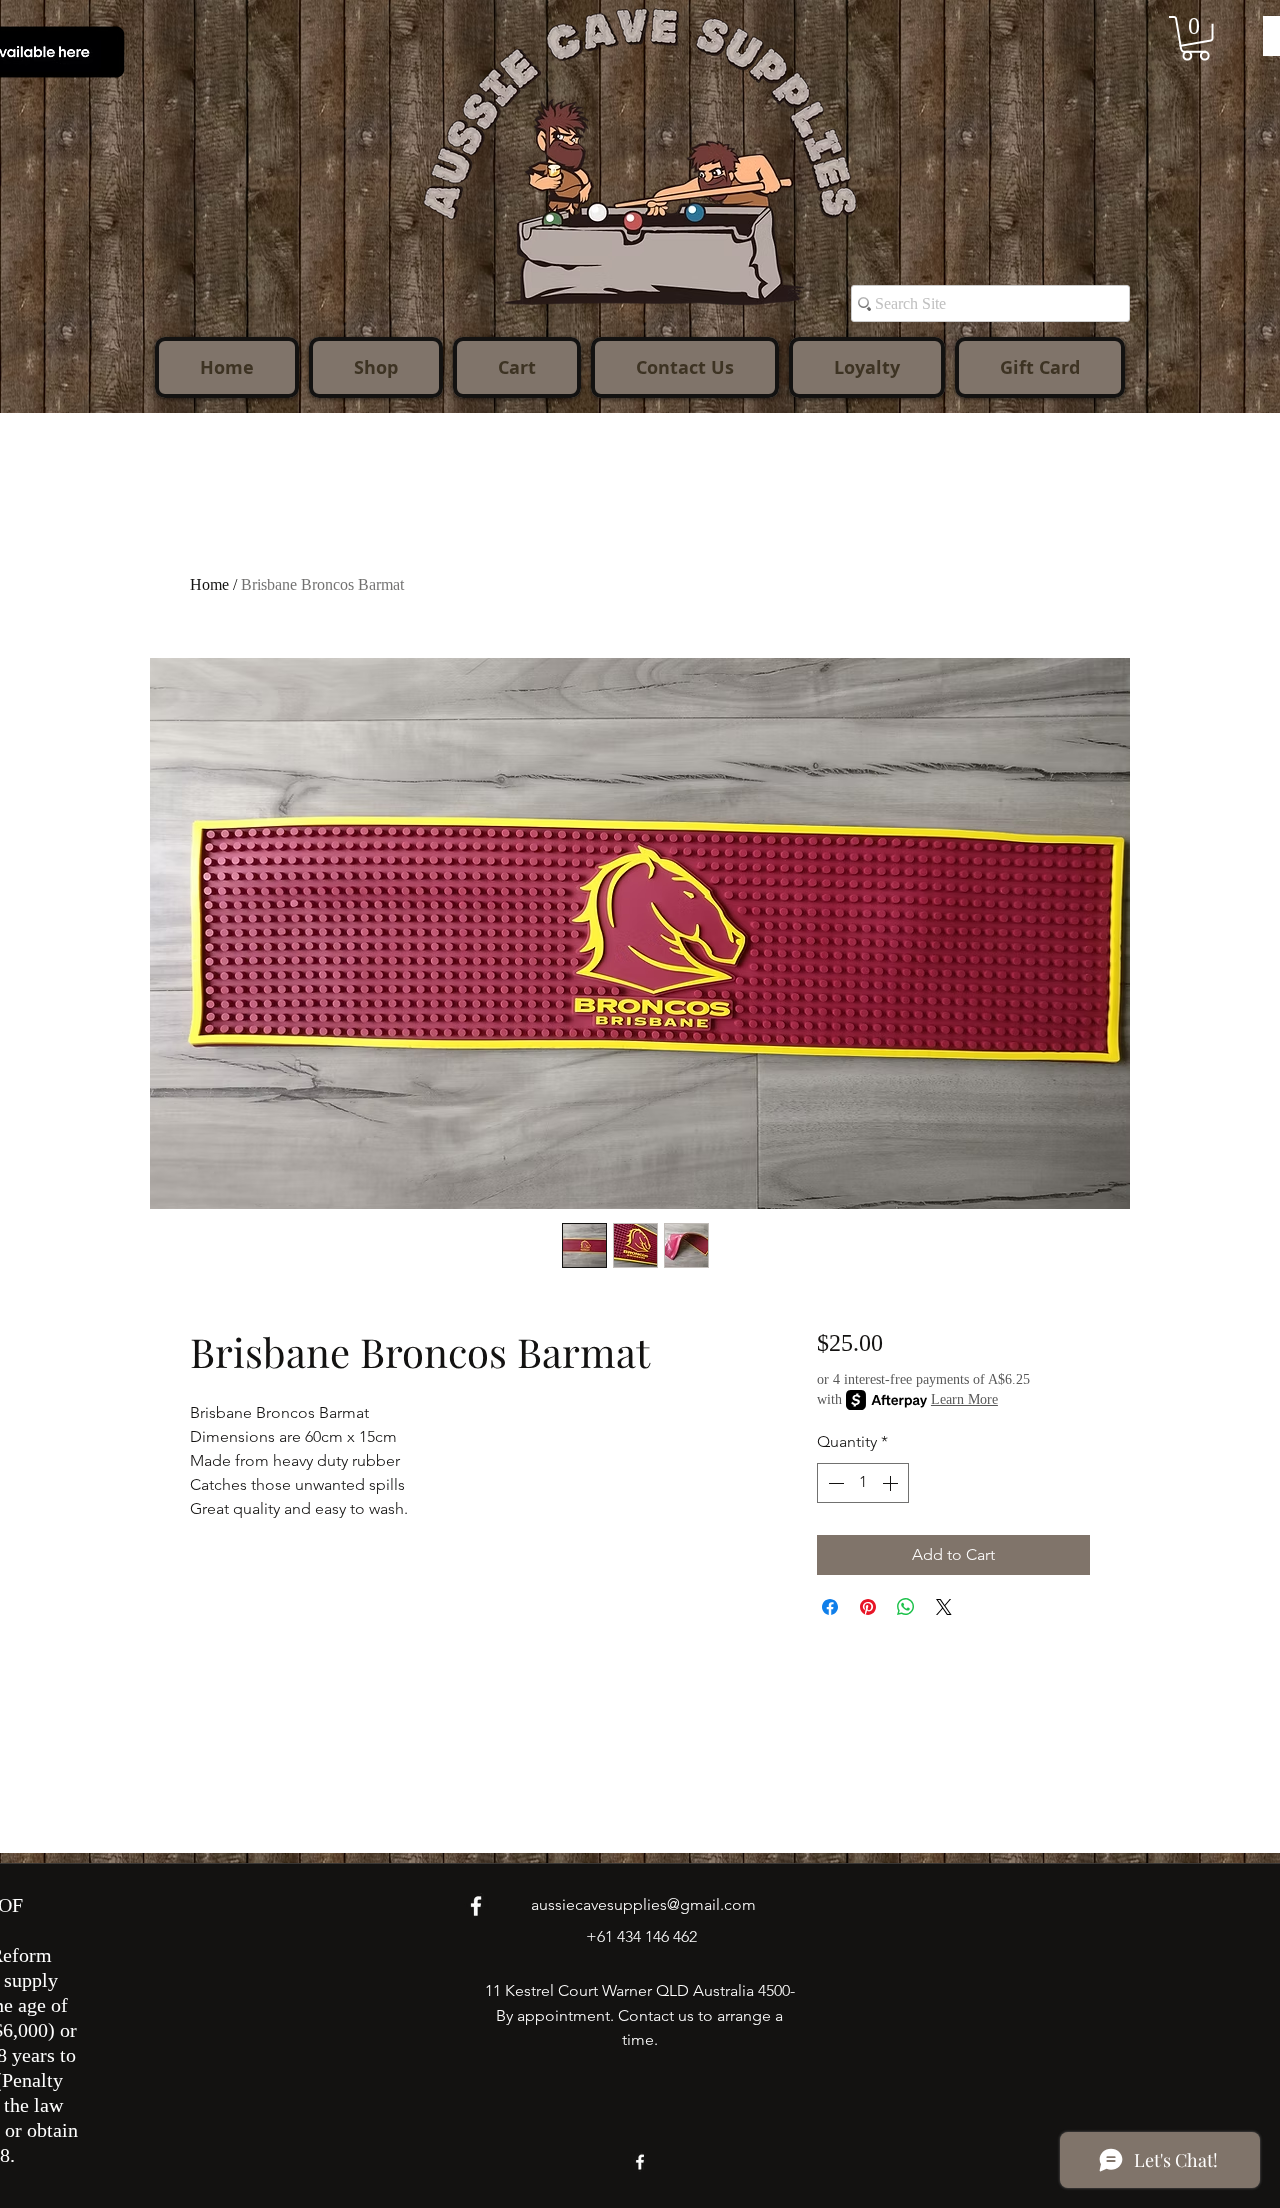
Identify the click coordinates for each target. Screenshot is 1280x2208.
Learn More (964, 1399)
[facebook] (476, 1906)
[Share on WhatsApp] (906, 1607)
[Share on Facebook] (830, 1607)
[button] (1195, 38)
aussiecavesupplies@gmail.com (643, 1904)
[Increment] (892, 1483)
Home (209, 584)
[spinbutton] (863, 1483)
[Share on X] (944, 1607)
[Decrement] (834, 1483)
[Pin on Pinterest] (868, 1607)
